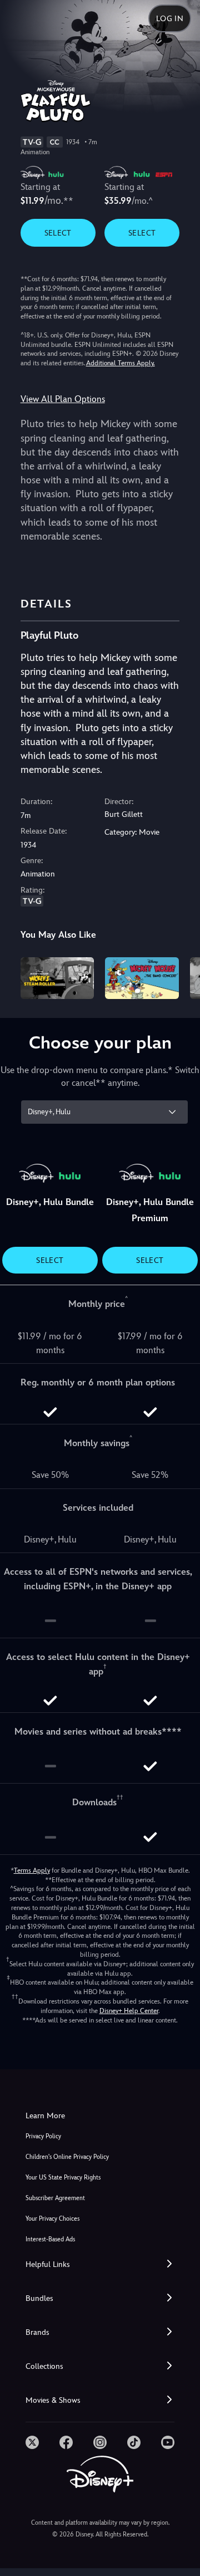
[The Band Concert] (142, 978)
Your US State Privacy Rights (63, 2178)
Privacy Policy (43, 2136)
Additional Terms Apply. (121, 363)
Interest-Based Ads (50, 2239)
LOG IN (170, 18)
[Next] (181, 976)
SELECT (58, 233)
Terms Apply (32, 1870)
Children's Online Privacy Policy (67, 2157)
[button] (100, 2264)
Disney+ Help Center (129, 2011)
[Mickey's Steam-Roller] (57, 978)
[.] (32, 2442)
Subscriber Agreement (55, 2198)
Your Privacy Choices (52, 2219)
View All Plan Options (63, 399)
